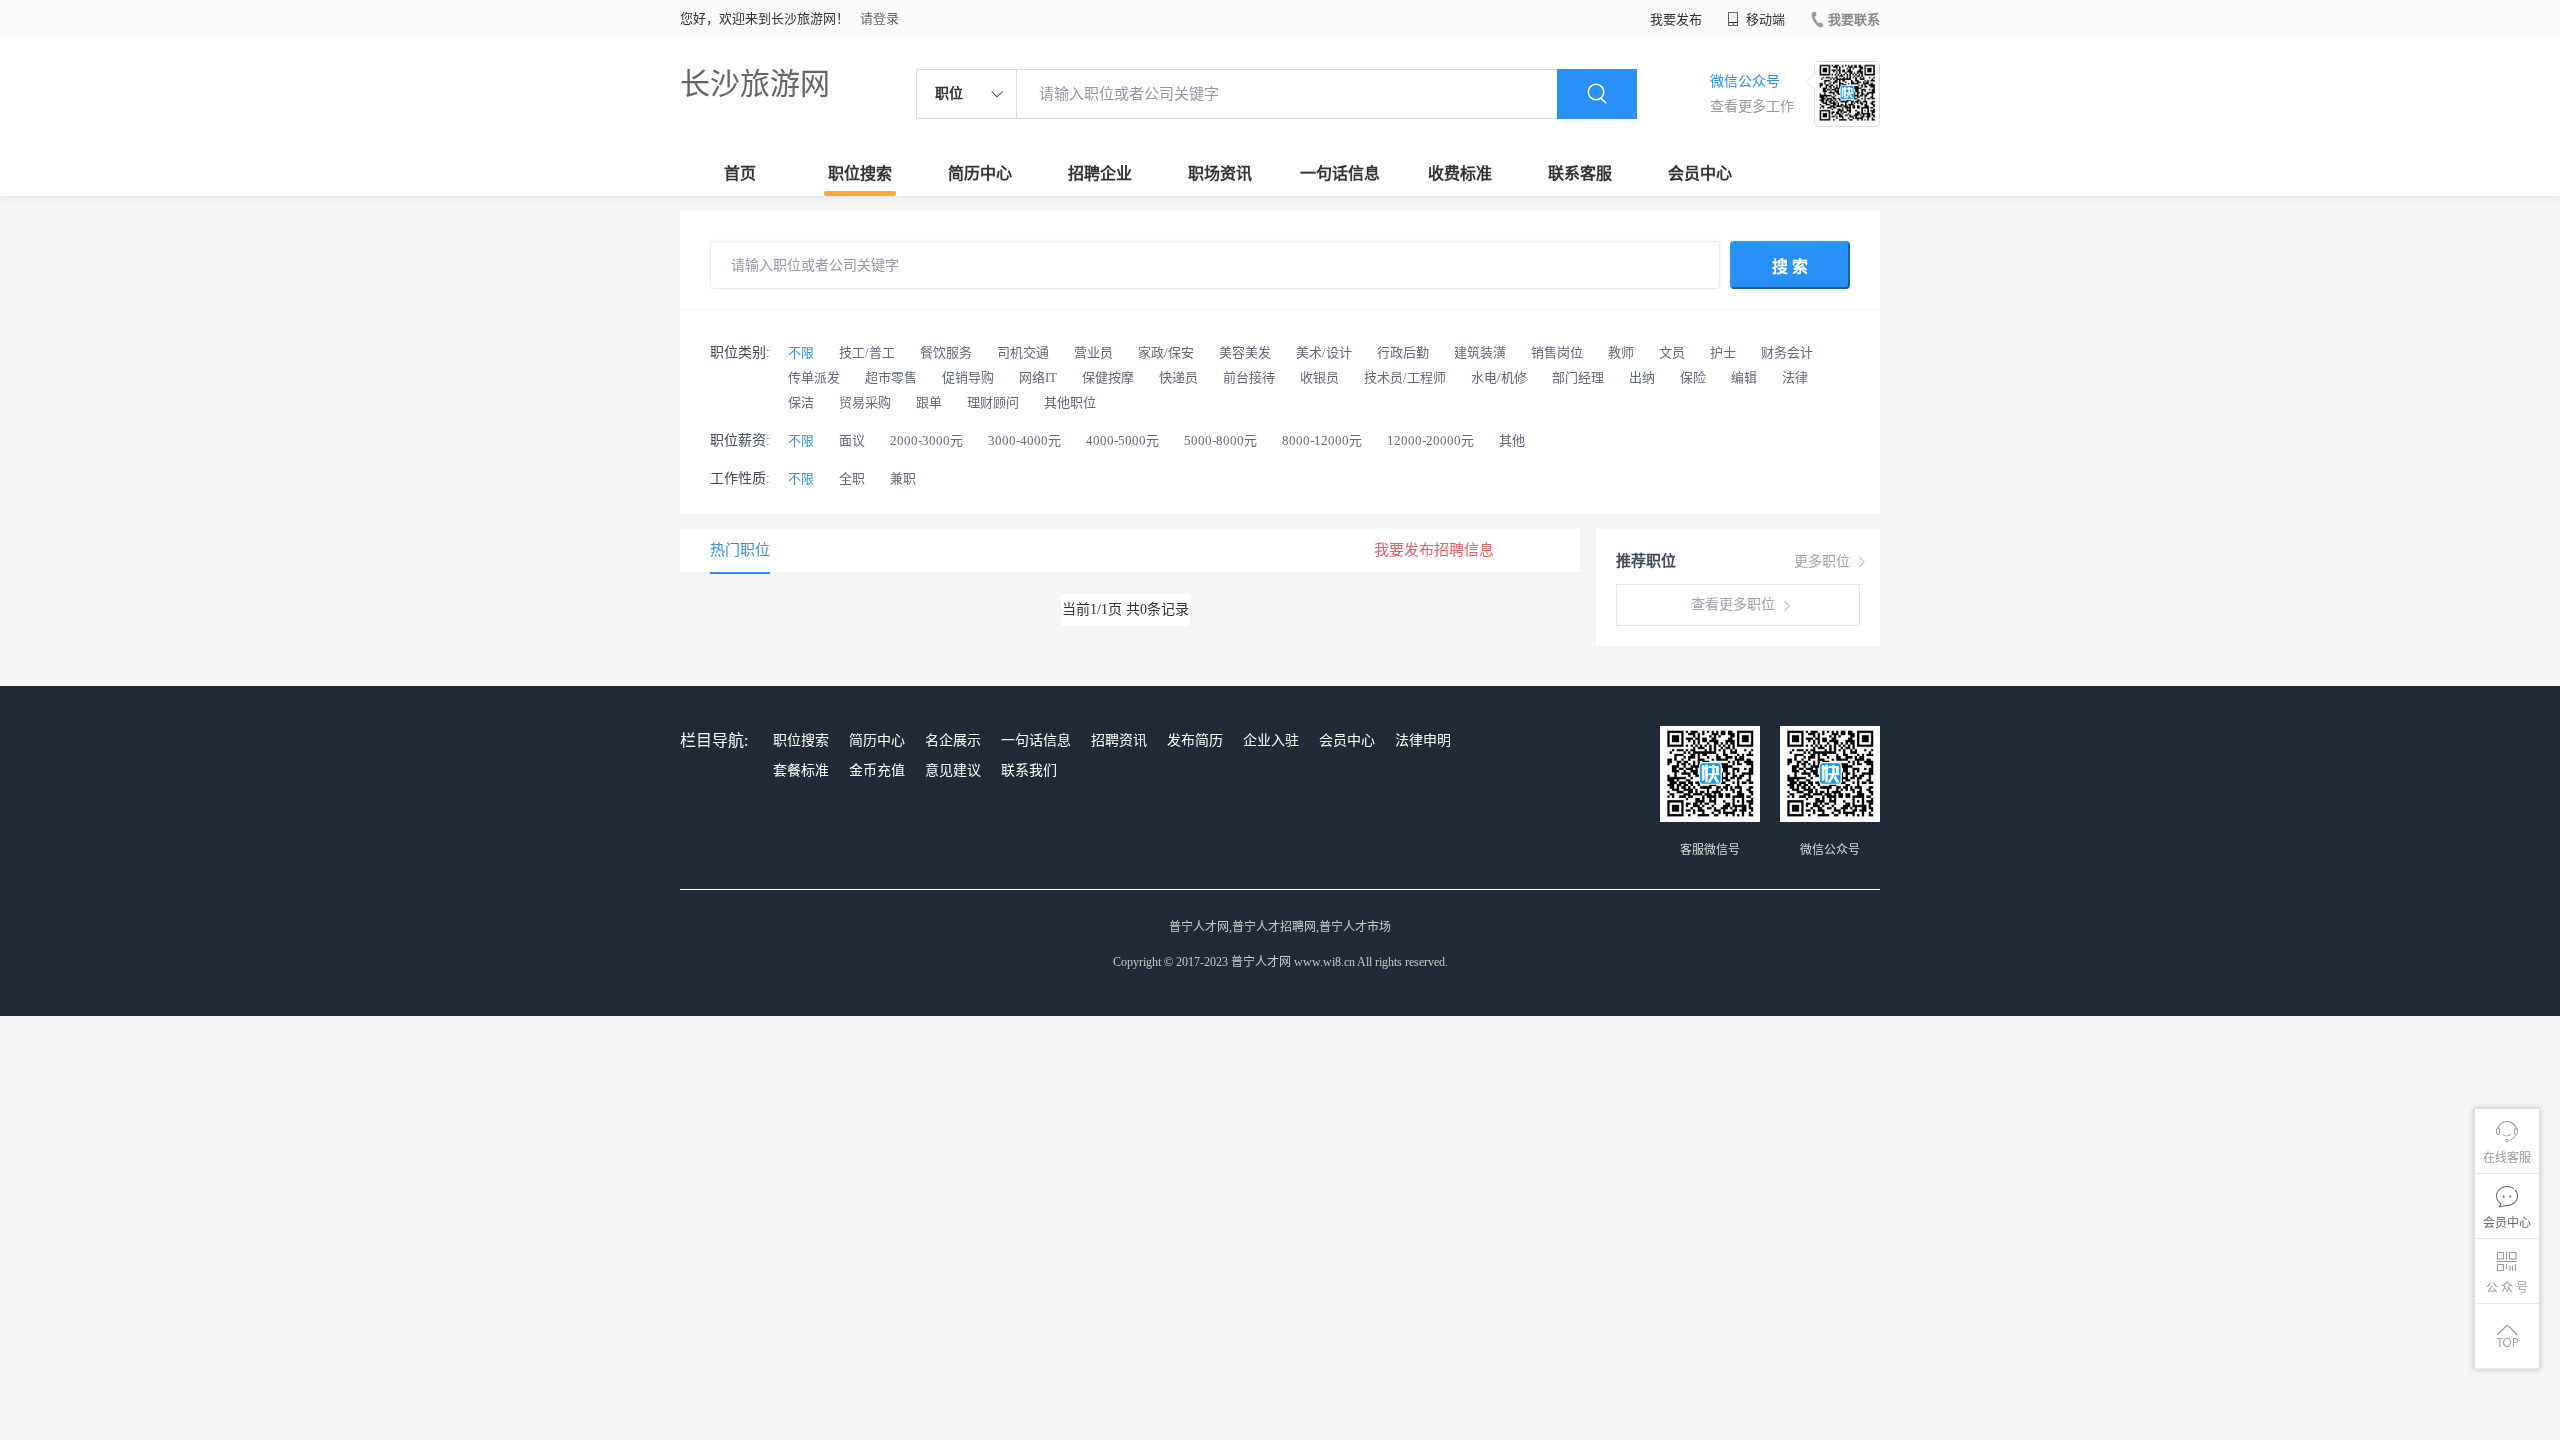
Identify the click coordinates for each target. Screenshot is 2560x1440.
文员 (1672, 352)
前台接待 (1249, 377)
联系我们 (1029, 770)
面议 (852, 440)
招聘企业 (1100, 173)
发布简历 (1195, 740)
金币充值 (877, 770)
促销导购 (968, 377)
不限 (801, 352)
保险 (1693, 377)
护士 (1723, 352)
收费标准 (1460, 173)
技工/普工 (867, 352)
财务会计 (1787, 352)
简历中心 (980, 173)
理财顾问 (993, 402)
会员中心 (1700, 173)
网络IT (1038, 377)
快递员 (1178, 377)
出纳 (1642, 377)
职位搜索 (860, 173)
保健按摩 (1108, 377)
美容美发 (1245, 352)
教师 (1621, 352)
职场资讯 (1220, 173)
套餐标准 (801, 770)
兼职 (903, 478)
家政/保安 (1166, 352)
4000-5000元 (1122, 440)
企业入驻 (1271, 740)
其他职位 (1070, 402)
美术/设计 (1324, 352)
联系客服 (1580, 173)
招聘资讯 (1119, 740)
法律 (1795, 377)
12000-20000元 (1430, 440)
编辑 (1744, 377)
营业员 (1093, 352)
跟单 (929, 402)
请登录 (879, 18)
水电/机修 (1499, 377)
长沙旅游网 (755, 83)
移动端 (1764, 19)
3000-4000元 (1024, 440)
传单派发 (814, 377)
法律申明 (1423, 740)
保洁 (801, 402)
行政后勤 (1403, 352)
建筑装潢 (1480, 352)
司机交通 (1023, 352)
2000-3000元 (926, 440)
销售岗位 (1557, 352)
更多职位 (1822, 561)
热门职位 (740, 550)
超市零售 (891, 377)
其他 (1512, 440)
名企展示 (953, 740)
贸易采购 (865, 402)
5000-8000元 (1220, 440)
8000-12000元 (1322, 440)
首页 (740, 173)
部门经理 (1578, 377)
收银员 (1319, 377)
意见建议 (953, 770)
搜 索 (1790, 266)
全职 (852, 478)
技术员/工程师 (1405, 377)
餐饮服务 (946, 352)
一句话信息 (1340, 173)
